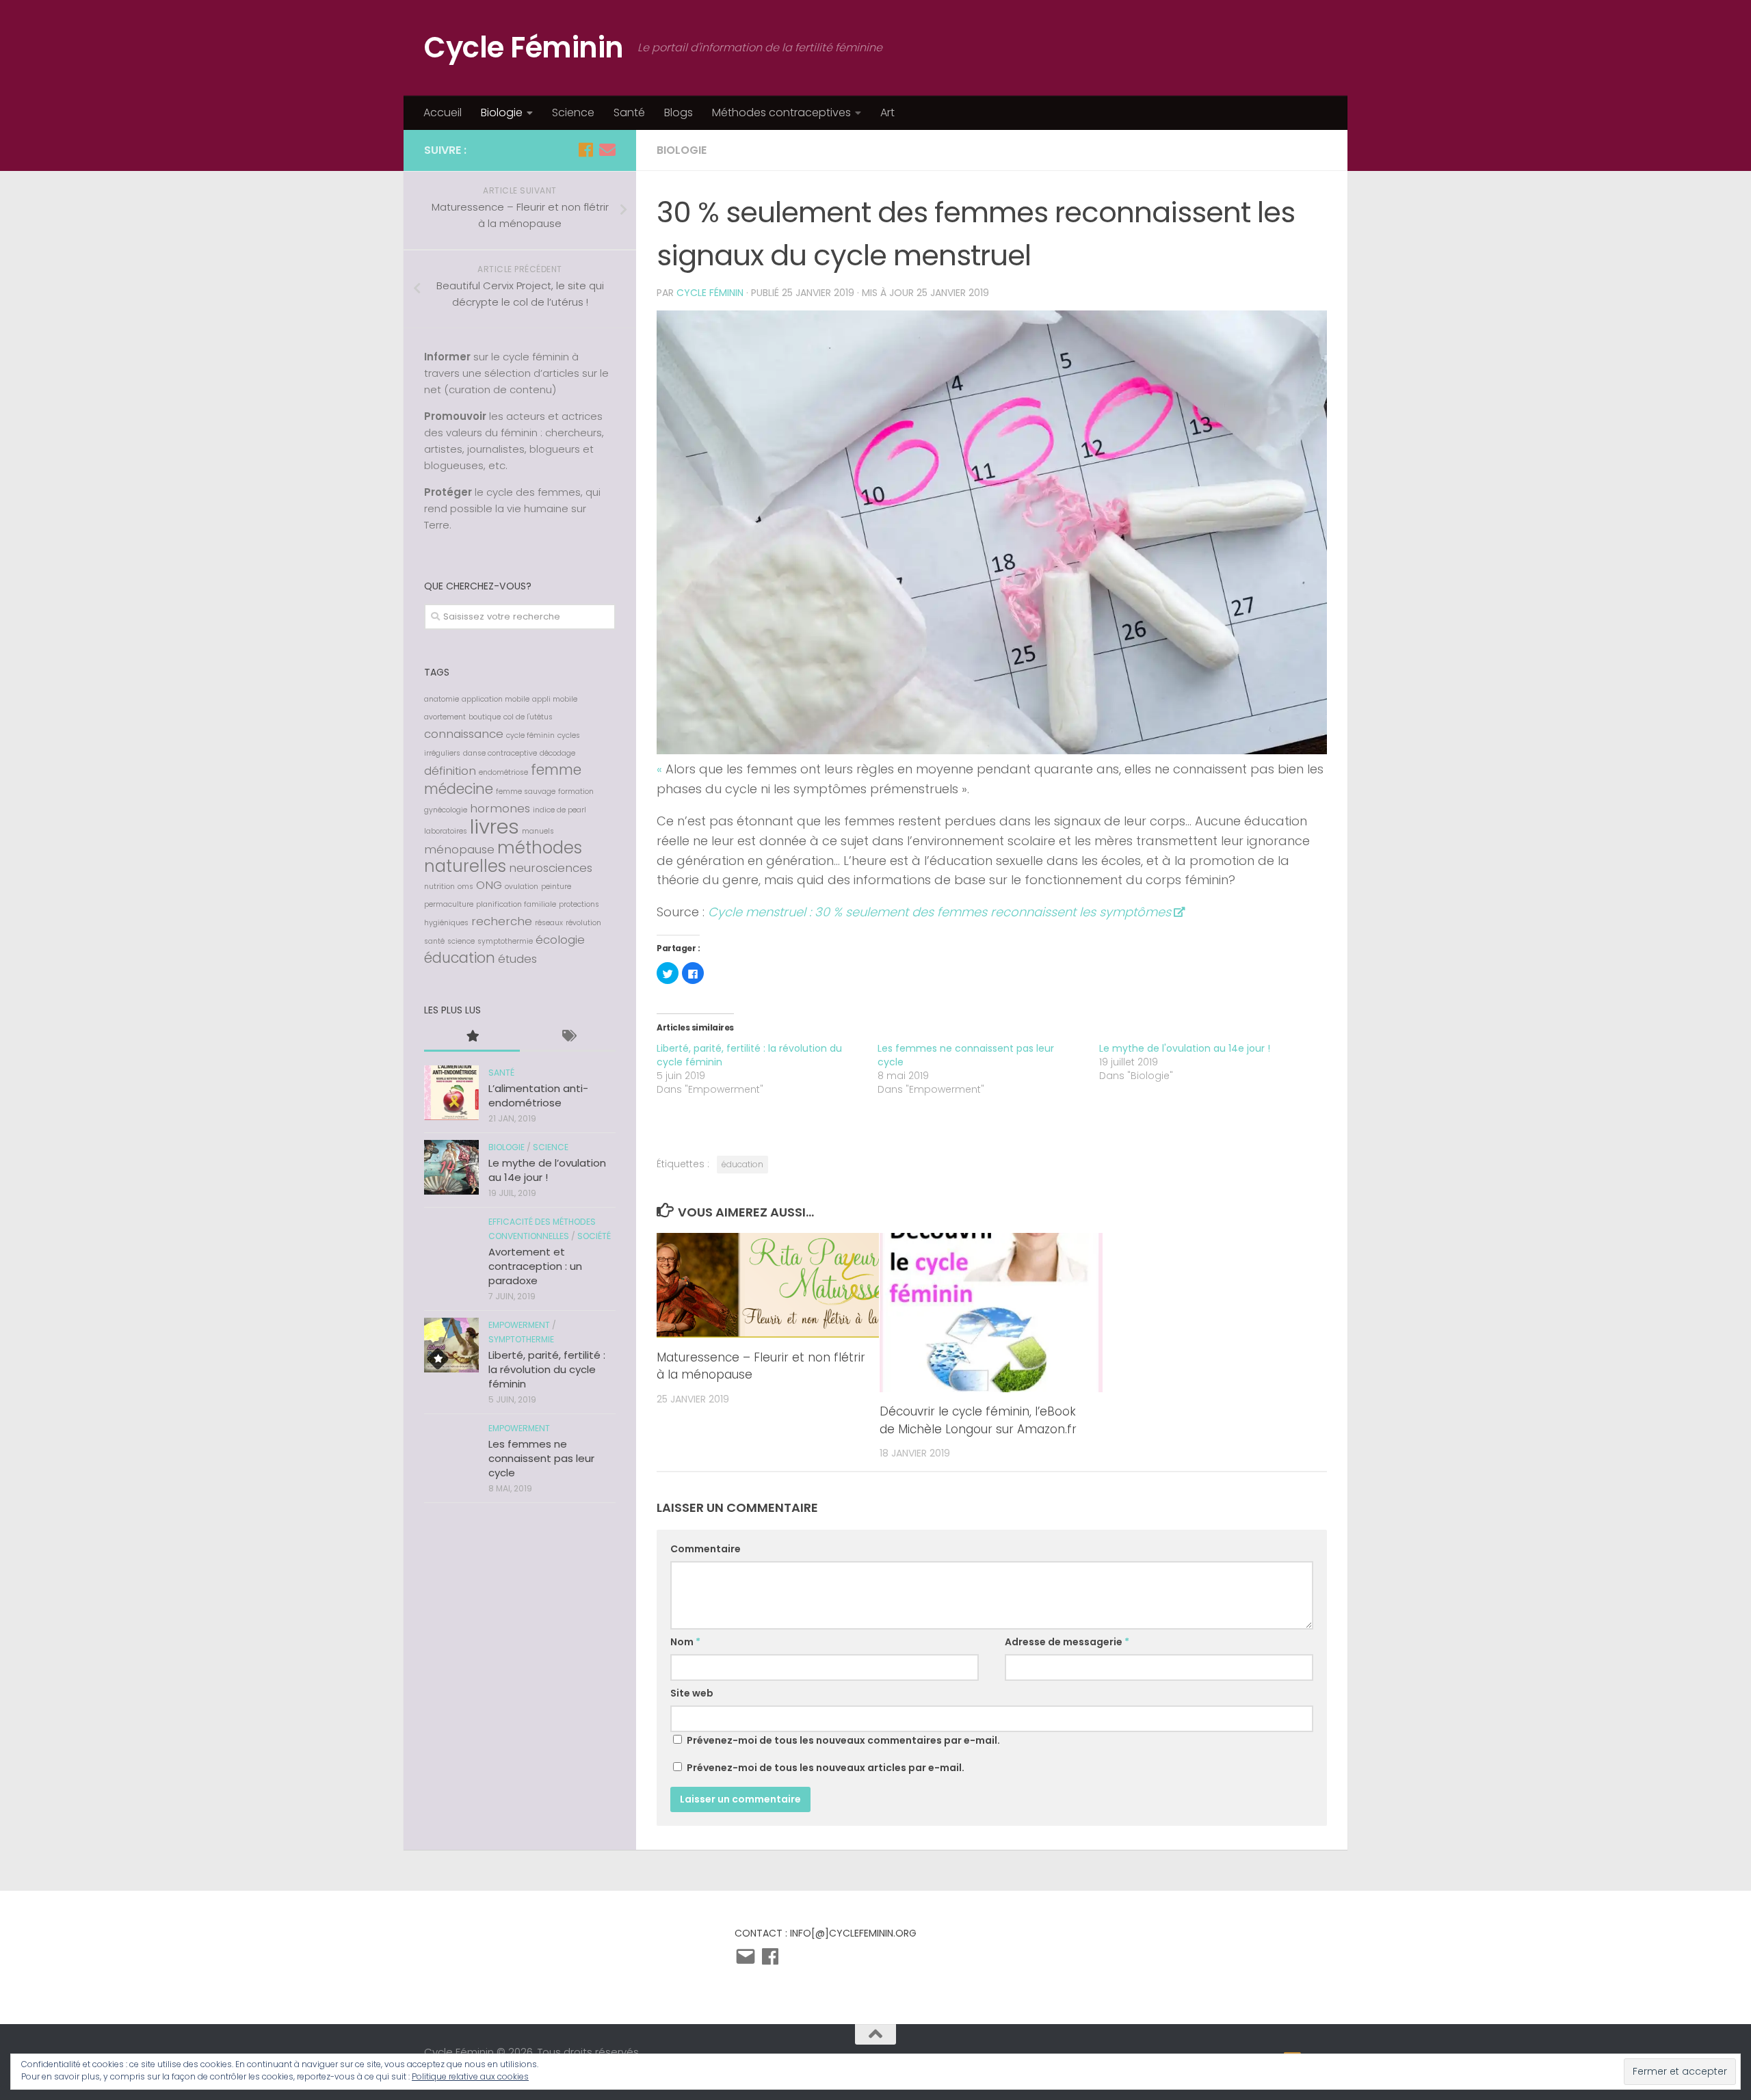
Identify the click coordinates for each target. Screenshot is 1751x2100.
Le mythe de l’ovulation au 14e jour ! (547, 1170)
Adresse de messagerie (1067, 1642)
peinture (556, 887)
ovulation (522, 887)
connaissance (464, 734)
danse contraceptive (500, 753)
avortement (445, 717)
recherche (502, 921)
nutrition (439, 887)
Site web (692, 1693)
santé (434, 941)
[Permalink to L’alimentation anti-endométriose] (451, 1093)
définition (450, 771)
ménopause (459, 849)
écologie (560, 940)
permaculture (449, 904)
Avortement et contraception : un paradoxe (535, 1266)
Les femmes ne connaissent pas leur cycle (541, 1458)
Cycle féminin (710, 293)
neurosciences (551, 868)
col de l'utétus (528, 717)
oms (465, 887)
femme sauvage (526, 792)
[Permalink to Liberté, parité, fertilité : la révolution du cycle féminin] (451, 1345)
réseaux (549, 923)
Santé (629, 112)
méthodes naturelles (503, 857)
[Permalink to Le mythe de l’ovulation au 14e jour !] (451, 1167)
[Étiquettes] (568, 1037)
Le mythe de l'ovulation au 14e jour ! (1185, 1048)
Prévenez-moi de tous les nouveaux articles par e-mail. (826, 1768)
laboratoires (446, 831)
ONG (489, 885)
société (594, 1236)
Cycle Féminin (524, 48)
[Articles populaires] (472, 1037)
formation (576, 792)
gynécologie (446, 810)
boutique (485, 717)
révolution (583, 923)
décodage (557, 753)
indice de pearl (559, 810)
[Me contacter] (607, 150)
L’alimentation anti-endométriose (538, 1095)
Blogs (679, 112)
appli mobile (555, 699)
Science (573, 112)
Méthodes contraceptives (781, 112)
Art (887, 112)
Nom (685, 1642)
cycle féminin (530, 735)
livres (495, 826)
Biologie (502, 112)
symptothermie (505, 941)
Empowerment (519, 1325)
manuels (538, 831)
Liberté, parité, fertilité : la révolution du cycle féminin (547, 1369)
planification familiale (516, 904)
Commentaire (706, 1549)
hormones (500, 808)
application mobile (496, 699)
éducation (742, 1164)
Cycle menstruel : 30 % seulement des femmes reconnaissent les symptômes (939, 912)
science (461, 941)
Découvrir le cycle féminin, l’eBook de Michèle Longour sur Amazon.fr (978, 1420)
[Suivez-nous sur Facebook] (585, 150)
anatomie (442, 699)
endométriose (503, 772)
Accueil (443, 112)
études (517, 959)
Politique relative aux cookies (470, 2076)
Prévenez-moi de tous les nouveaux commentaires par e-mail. (843, 1740)
